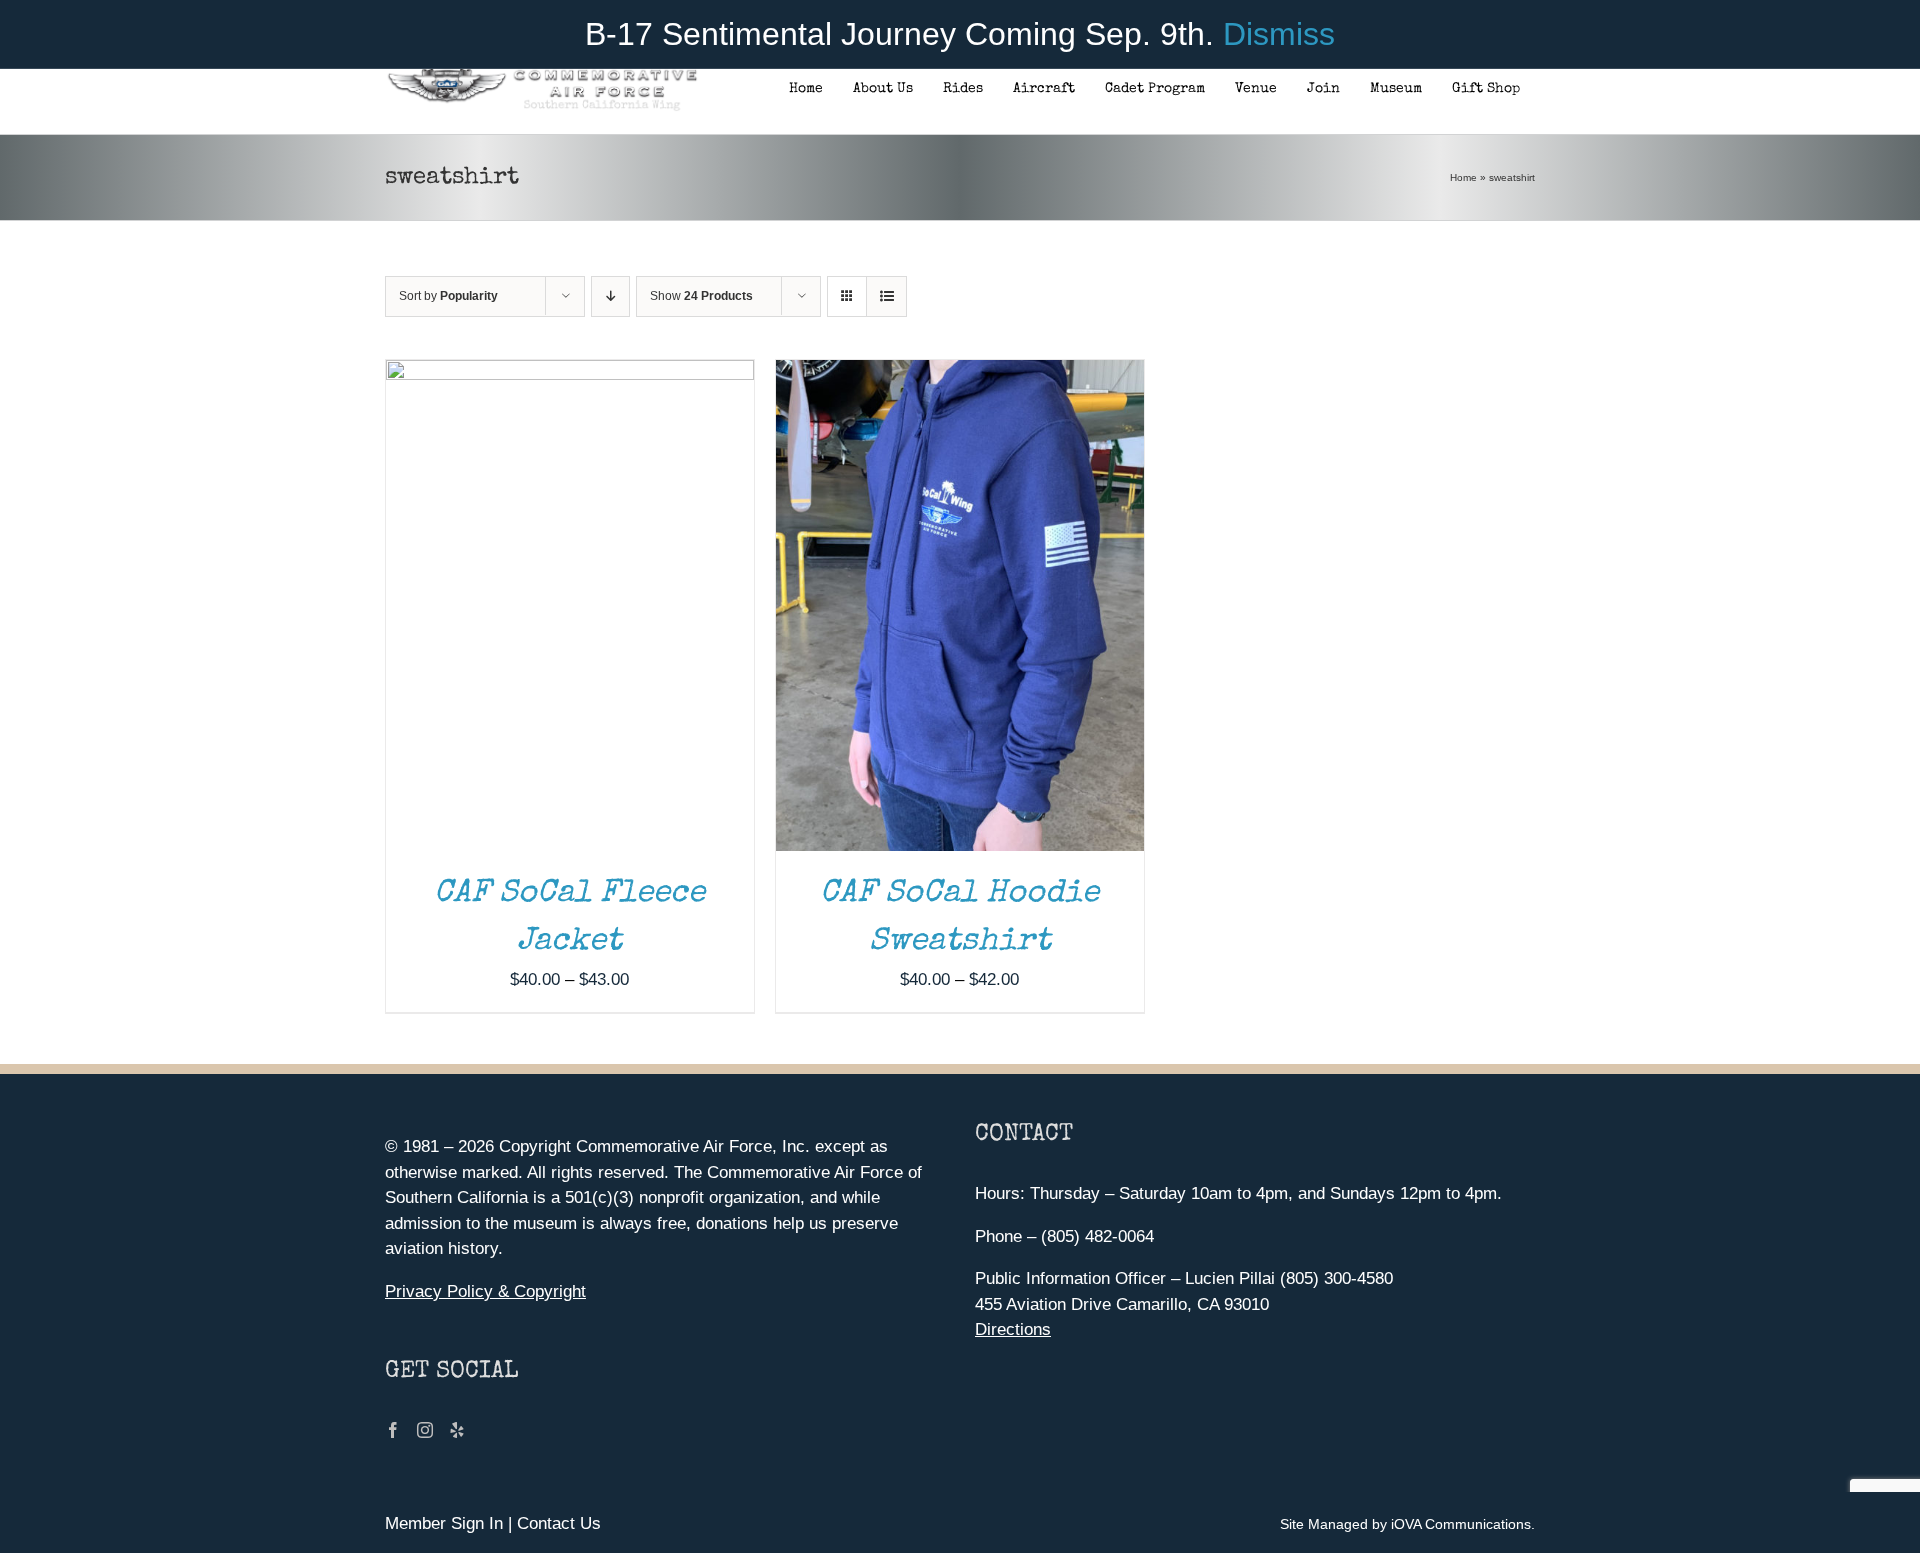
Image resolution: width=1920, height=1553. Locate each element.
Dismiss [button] (1279, 34)
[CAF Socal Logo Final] (541, 74)
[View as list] (886, 296)
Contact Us (559, 1523)
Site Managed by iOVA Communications (1405, 1524)
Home (1463, 177)
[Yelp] (457, 1430)
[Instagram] (425, 1430)
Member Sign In (444, 1523)
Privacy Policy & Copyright (485, 1291)
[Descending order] (610, 296)
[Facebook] (393, 1430)
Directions (1013, 1329)
